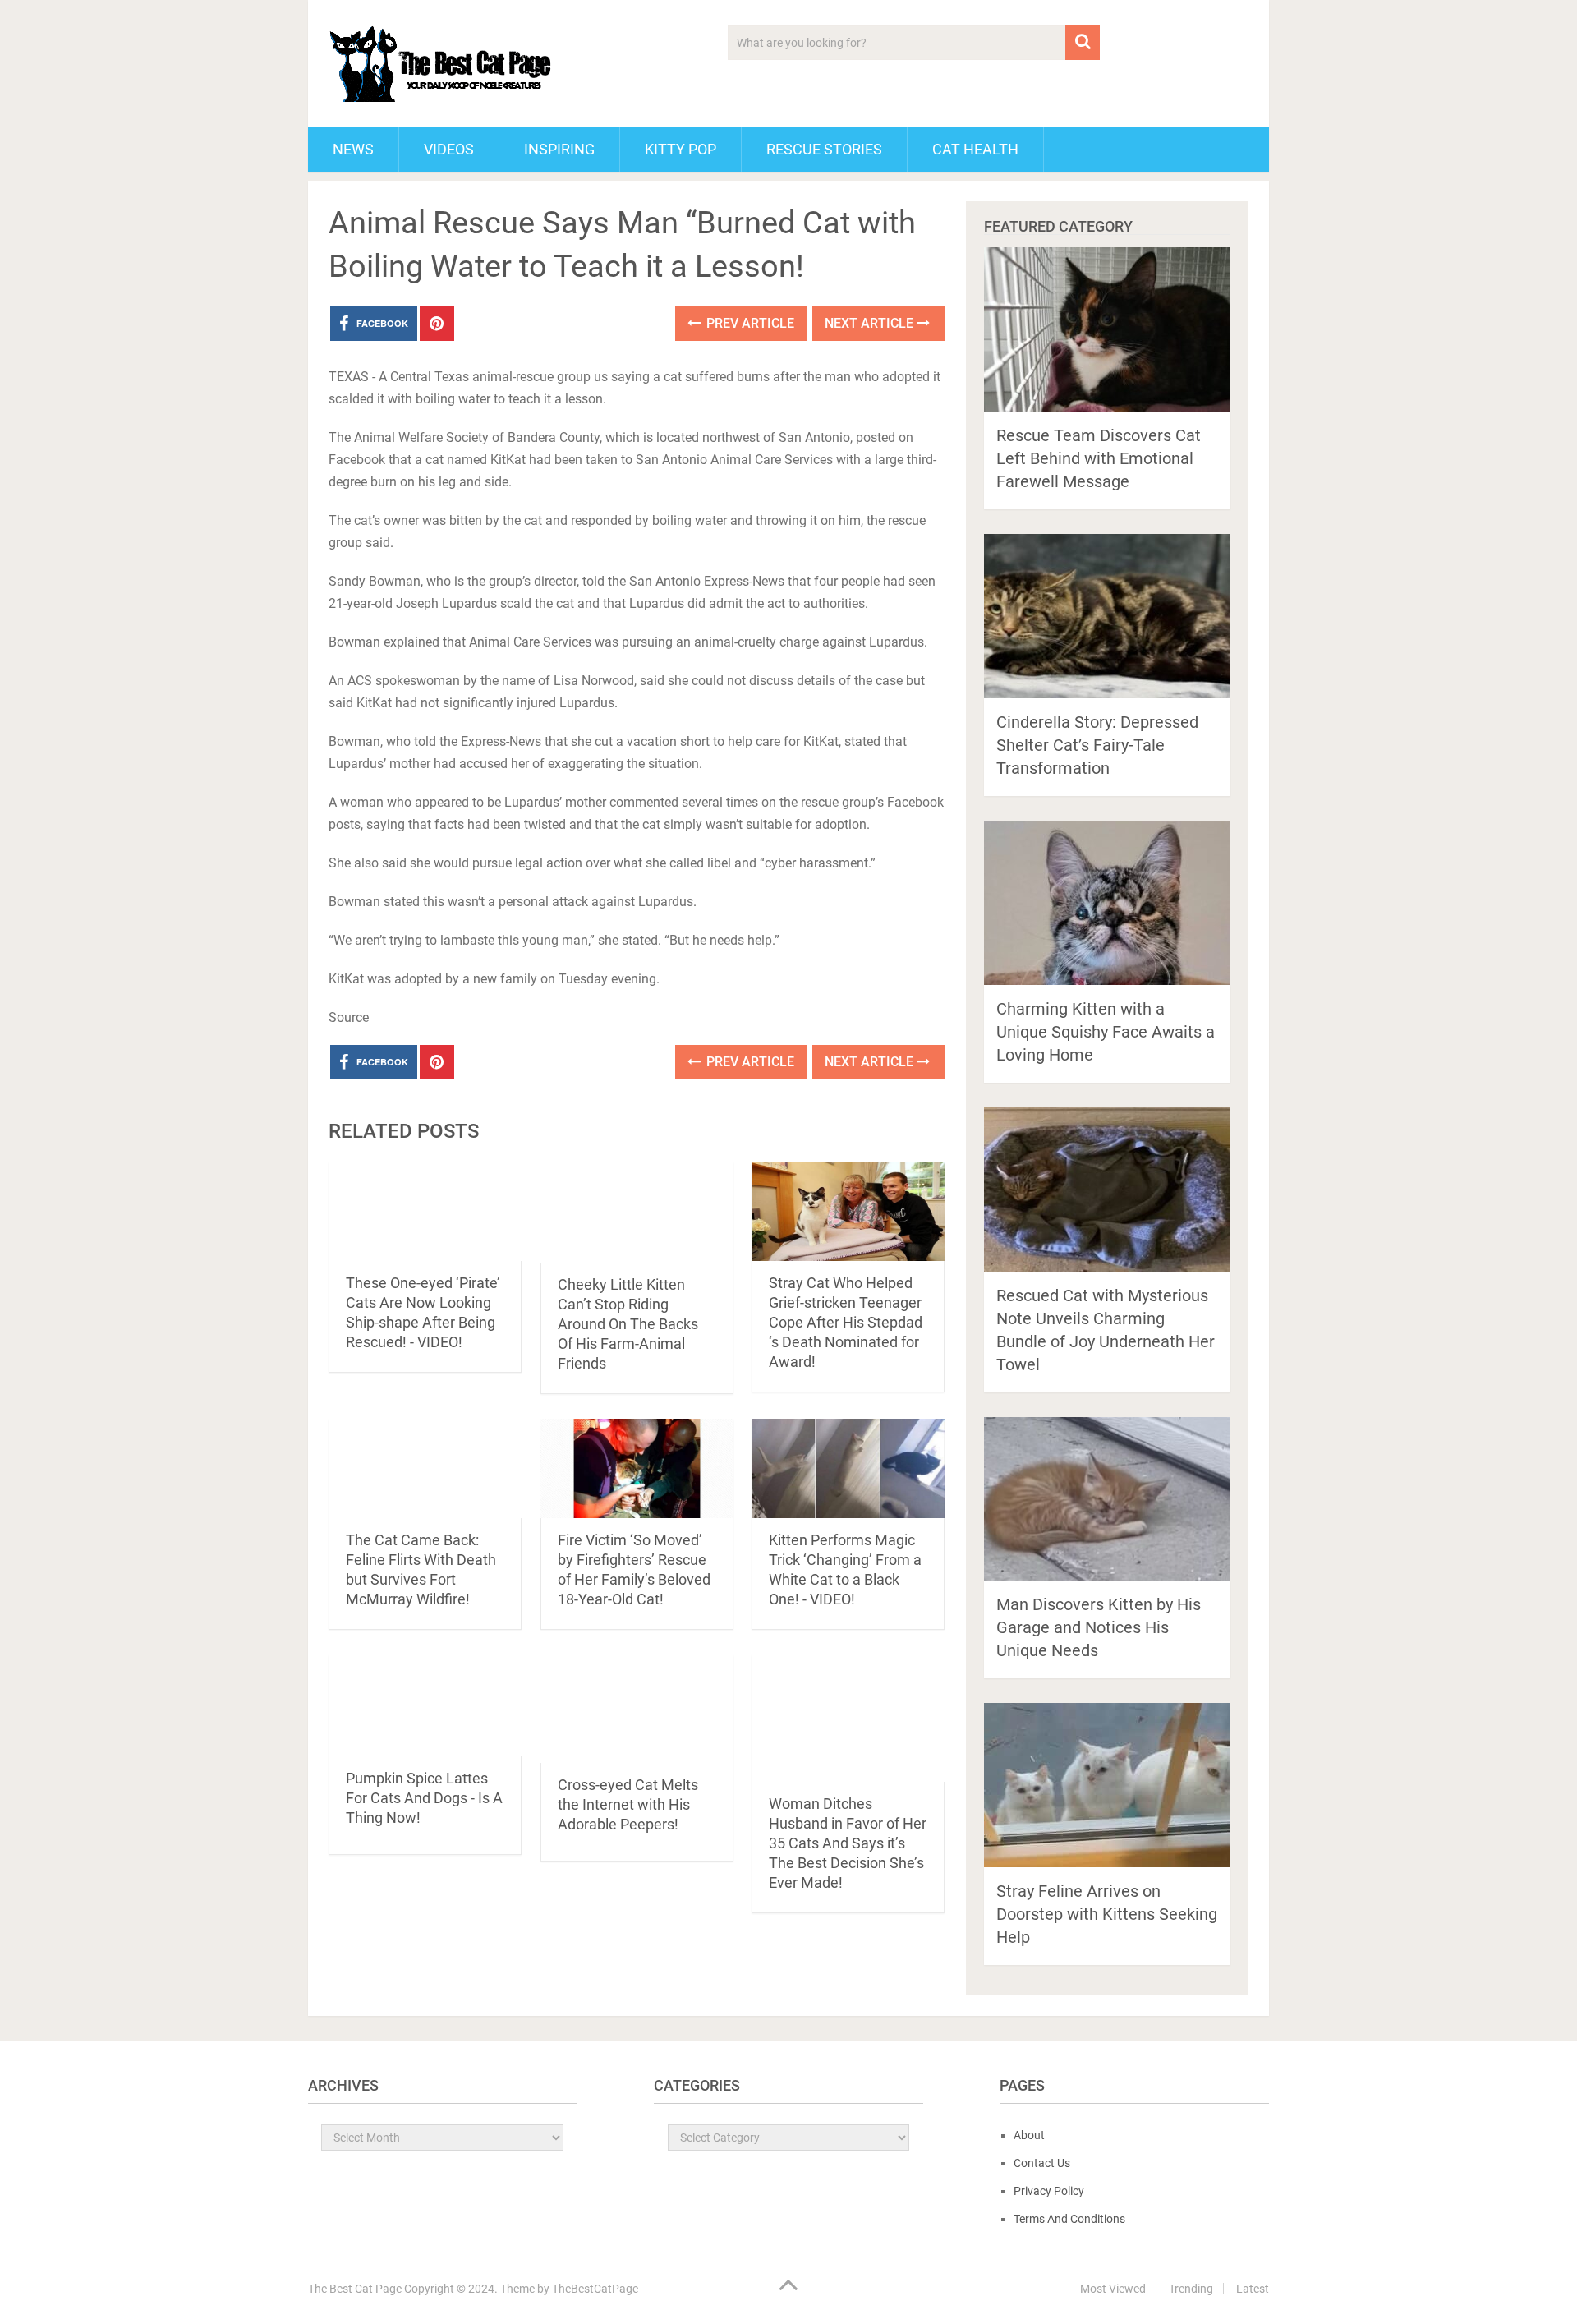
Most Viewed (1113, 2289)
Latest (1253, 2289)
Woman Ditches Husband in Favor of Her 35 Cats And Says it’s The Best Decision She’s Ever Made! (848, 1843)
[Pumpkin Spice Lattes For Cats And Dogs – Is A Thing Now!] (425, 1705)
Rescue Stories (824, 149)
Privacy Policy (1049, 2191)
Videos (449, 149)
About (1029, 2135)
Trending (1191, 2289)
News (353, 149)
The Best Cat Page (355, 2289)
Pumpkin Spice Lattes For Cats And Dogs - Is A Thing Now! (424, 1798)
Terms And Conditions (1069, 2219)
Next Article (871, 323)
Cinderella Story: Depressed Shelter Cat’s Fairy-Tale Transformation (1097, 745)
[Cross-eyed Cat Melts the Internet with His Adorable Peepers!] (637, 1709)
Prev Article (749, 323)
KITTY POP (680, 149)
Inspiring (559, 149)
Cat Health (975, 149)
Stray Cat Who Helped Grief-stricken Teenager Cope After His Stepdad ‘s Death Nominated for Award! (846, 1322)
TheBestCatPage (595, 2289)
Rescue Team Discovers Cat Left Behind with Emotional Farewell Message (1099, 458)
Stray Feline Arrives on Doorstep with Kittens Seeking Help (1107, 1914)
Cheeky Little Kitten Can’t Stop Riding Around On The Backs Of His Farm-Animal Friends (628, 1324)
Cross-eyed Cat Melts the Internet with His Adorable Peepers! (628, 1804)
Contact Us (1042, 2163)
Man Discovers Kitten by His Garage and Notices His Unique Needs (1099, 1627)
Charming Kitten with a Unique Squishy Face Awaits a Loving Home (1106, 1032)
